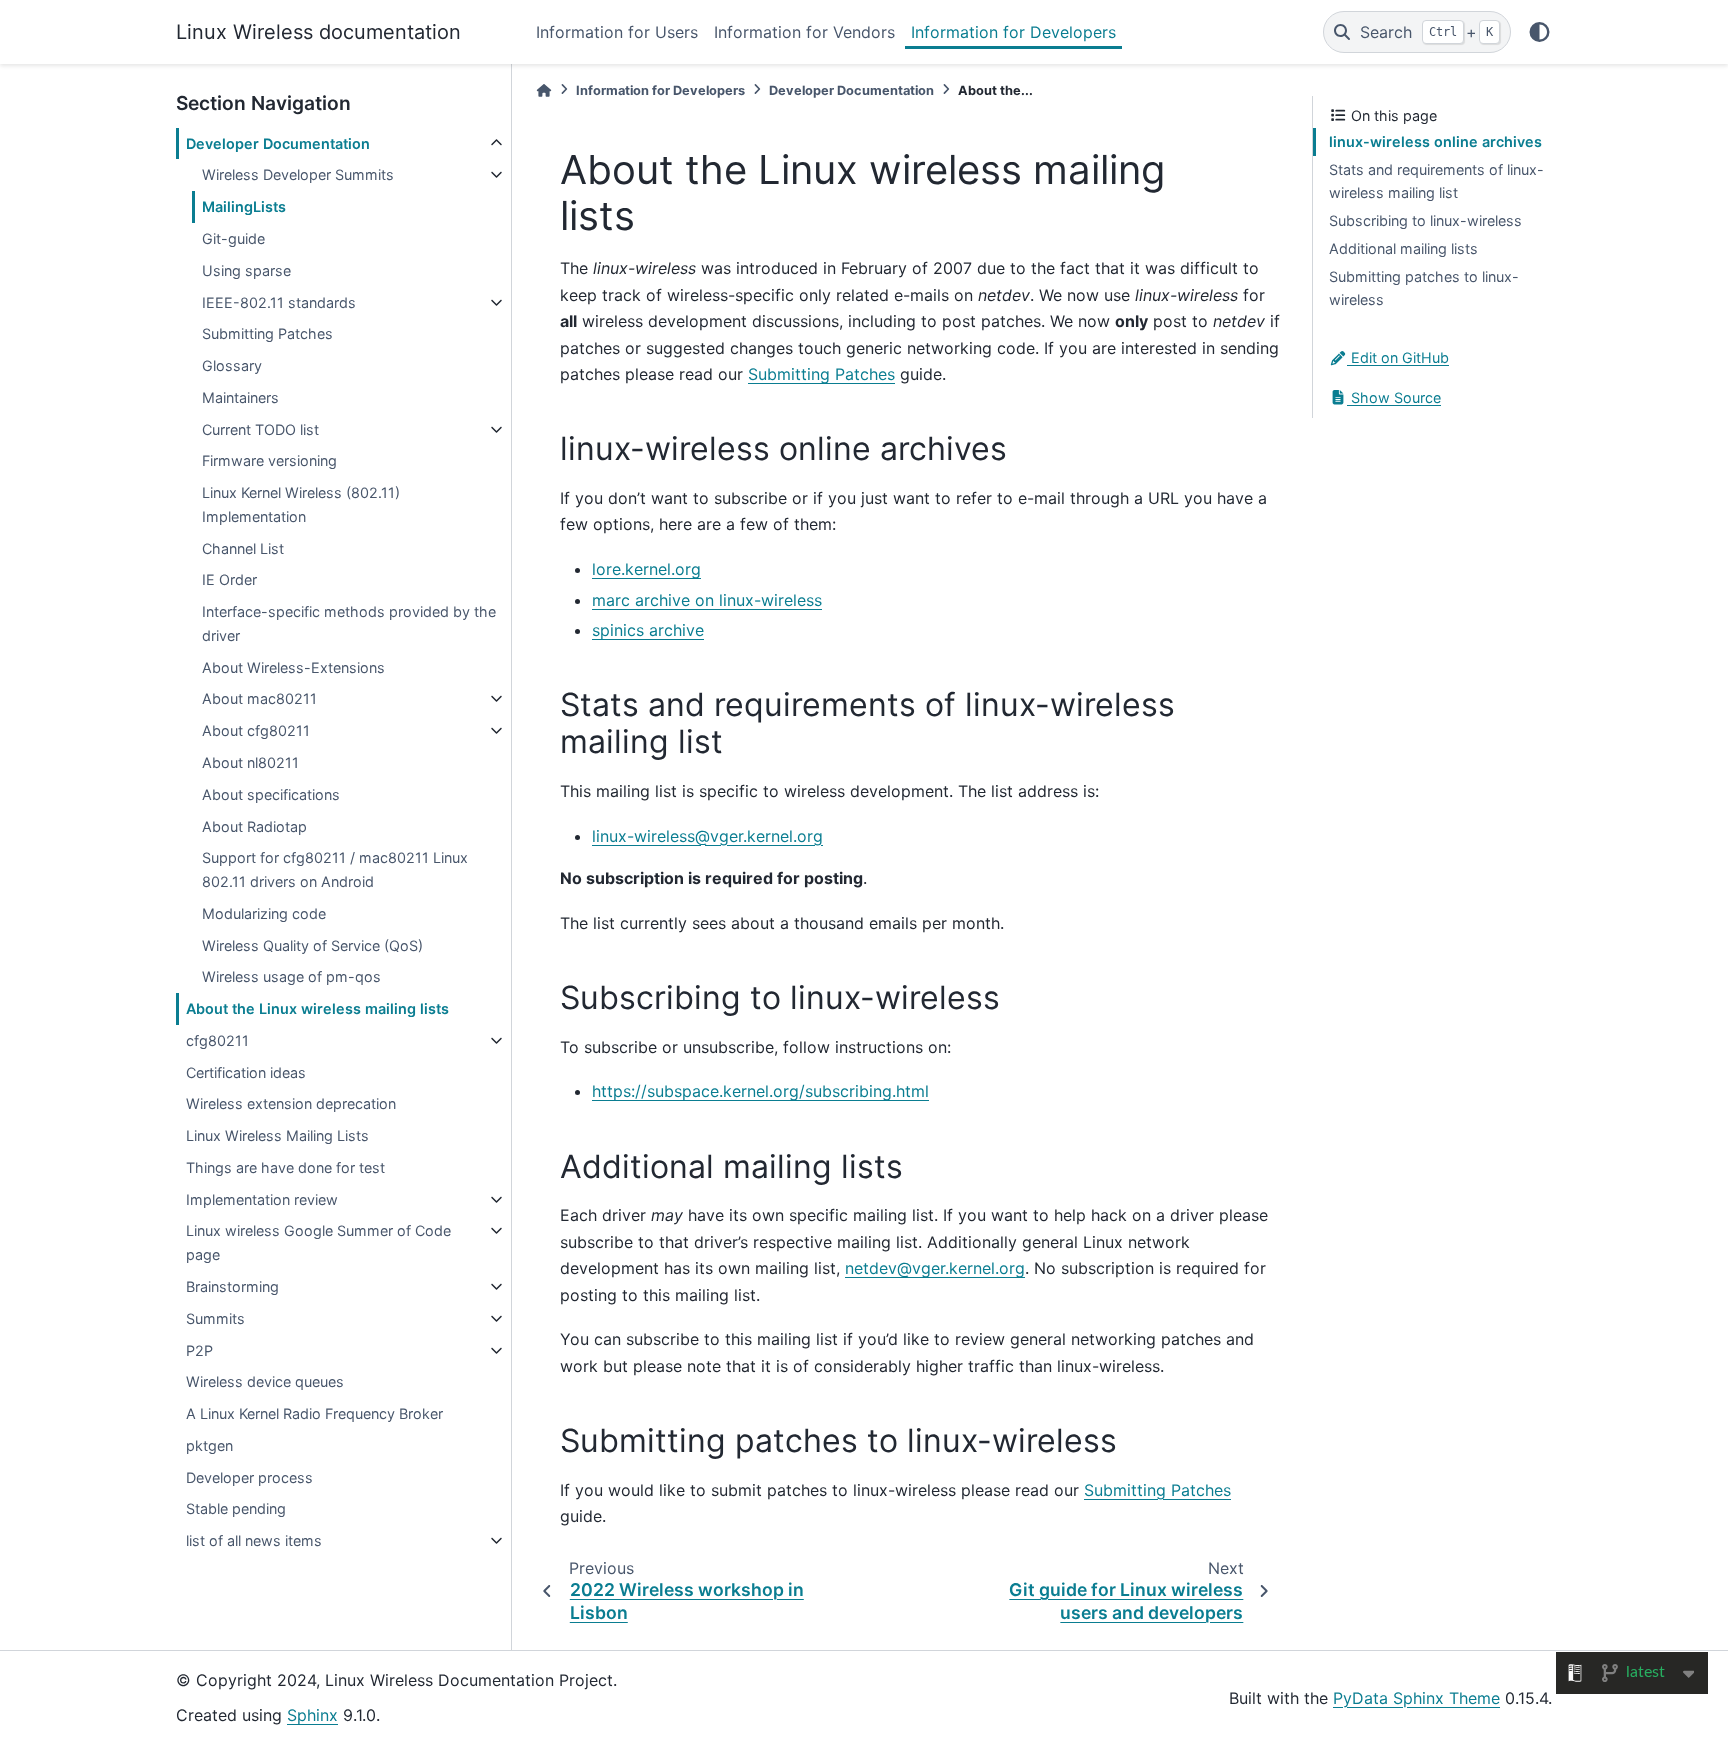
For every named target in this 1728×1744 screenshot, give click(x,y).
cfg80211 (217, 1040)
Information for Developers (1013, 32)
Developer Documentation (278, 143)
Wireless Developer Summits (298, 174)
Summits (215, 1318)
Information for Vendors (804, 32)
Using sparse (246, 270)
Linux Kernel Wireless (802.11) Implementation (301, 504)
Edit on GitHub (1398, 357)
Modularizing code (264, 913)
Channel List (243, 548)
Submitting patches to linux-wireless (1424, 288)
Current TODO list (260, 429)
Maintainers (240, 397)
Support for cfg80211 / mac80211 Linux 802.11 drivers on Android (335, 869)
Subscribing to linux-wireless (1425, 220)
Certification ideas (246, 1072)
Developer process (249, 1477)
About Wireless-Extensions (293, 667)
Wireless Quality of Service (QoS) (312, 945)
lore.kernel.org (646, 569)
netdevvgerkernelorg (935, 1268)
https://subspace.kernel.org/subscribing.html (760, 1091)
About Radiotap (254, 826)
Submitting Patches (267, 333)
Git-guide (233, 238)
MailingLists (244, 206)
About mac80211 (259, 698)
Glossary (232, 365)
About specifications (271, 794)
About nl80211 (250, 762)
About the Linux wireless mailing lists (317, 1008)
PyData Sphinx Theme (1416, 1698)
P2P (199, 1350)
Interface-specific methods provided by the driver (349, 623)
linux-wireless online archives (1435, 141)
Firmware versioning (269, 460)
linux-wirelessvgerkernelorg (707, 836)
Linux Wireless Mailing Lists (277, 1135)
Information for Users (617, 32)
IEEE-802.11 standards (279, 302)
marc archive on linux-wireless (707, 600)
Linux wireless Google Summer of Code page (318, 1242)
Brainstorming (232, 1286)
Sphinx (312, 1715)
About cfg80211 (256, 730)
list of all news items (254, 1540)
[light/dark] (1539, 32)
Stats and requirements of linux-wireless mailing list (1436, 181)
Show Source (1394, 397)
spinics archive (648, 630)
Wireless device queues (265, 1381)
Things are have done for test (285, 1167)
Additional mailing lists (1403, 248)
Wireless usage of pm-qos (291, 976)
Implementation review (262, 1199)
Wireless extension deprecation (291, 1103)
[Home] (544, 90)
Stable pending (236, 1508)
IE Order (229, 579)
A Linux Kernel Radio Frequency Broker (314, 1413)
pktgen (209, 1445)
